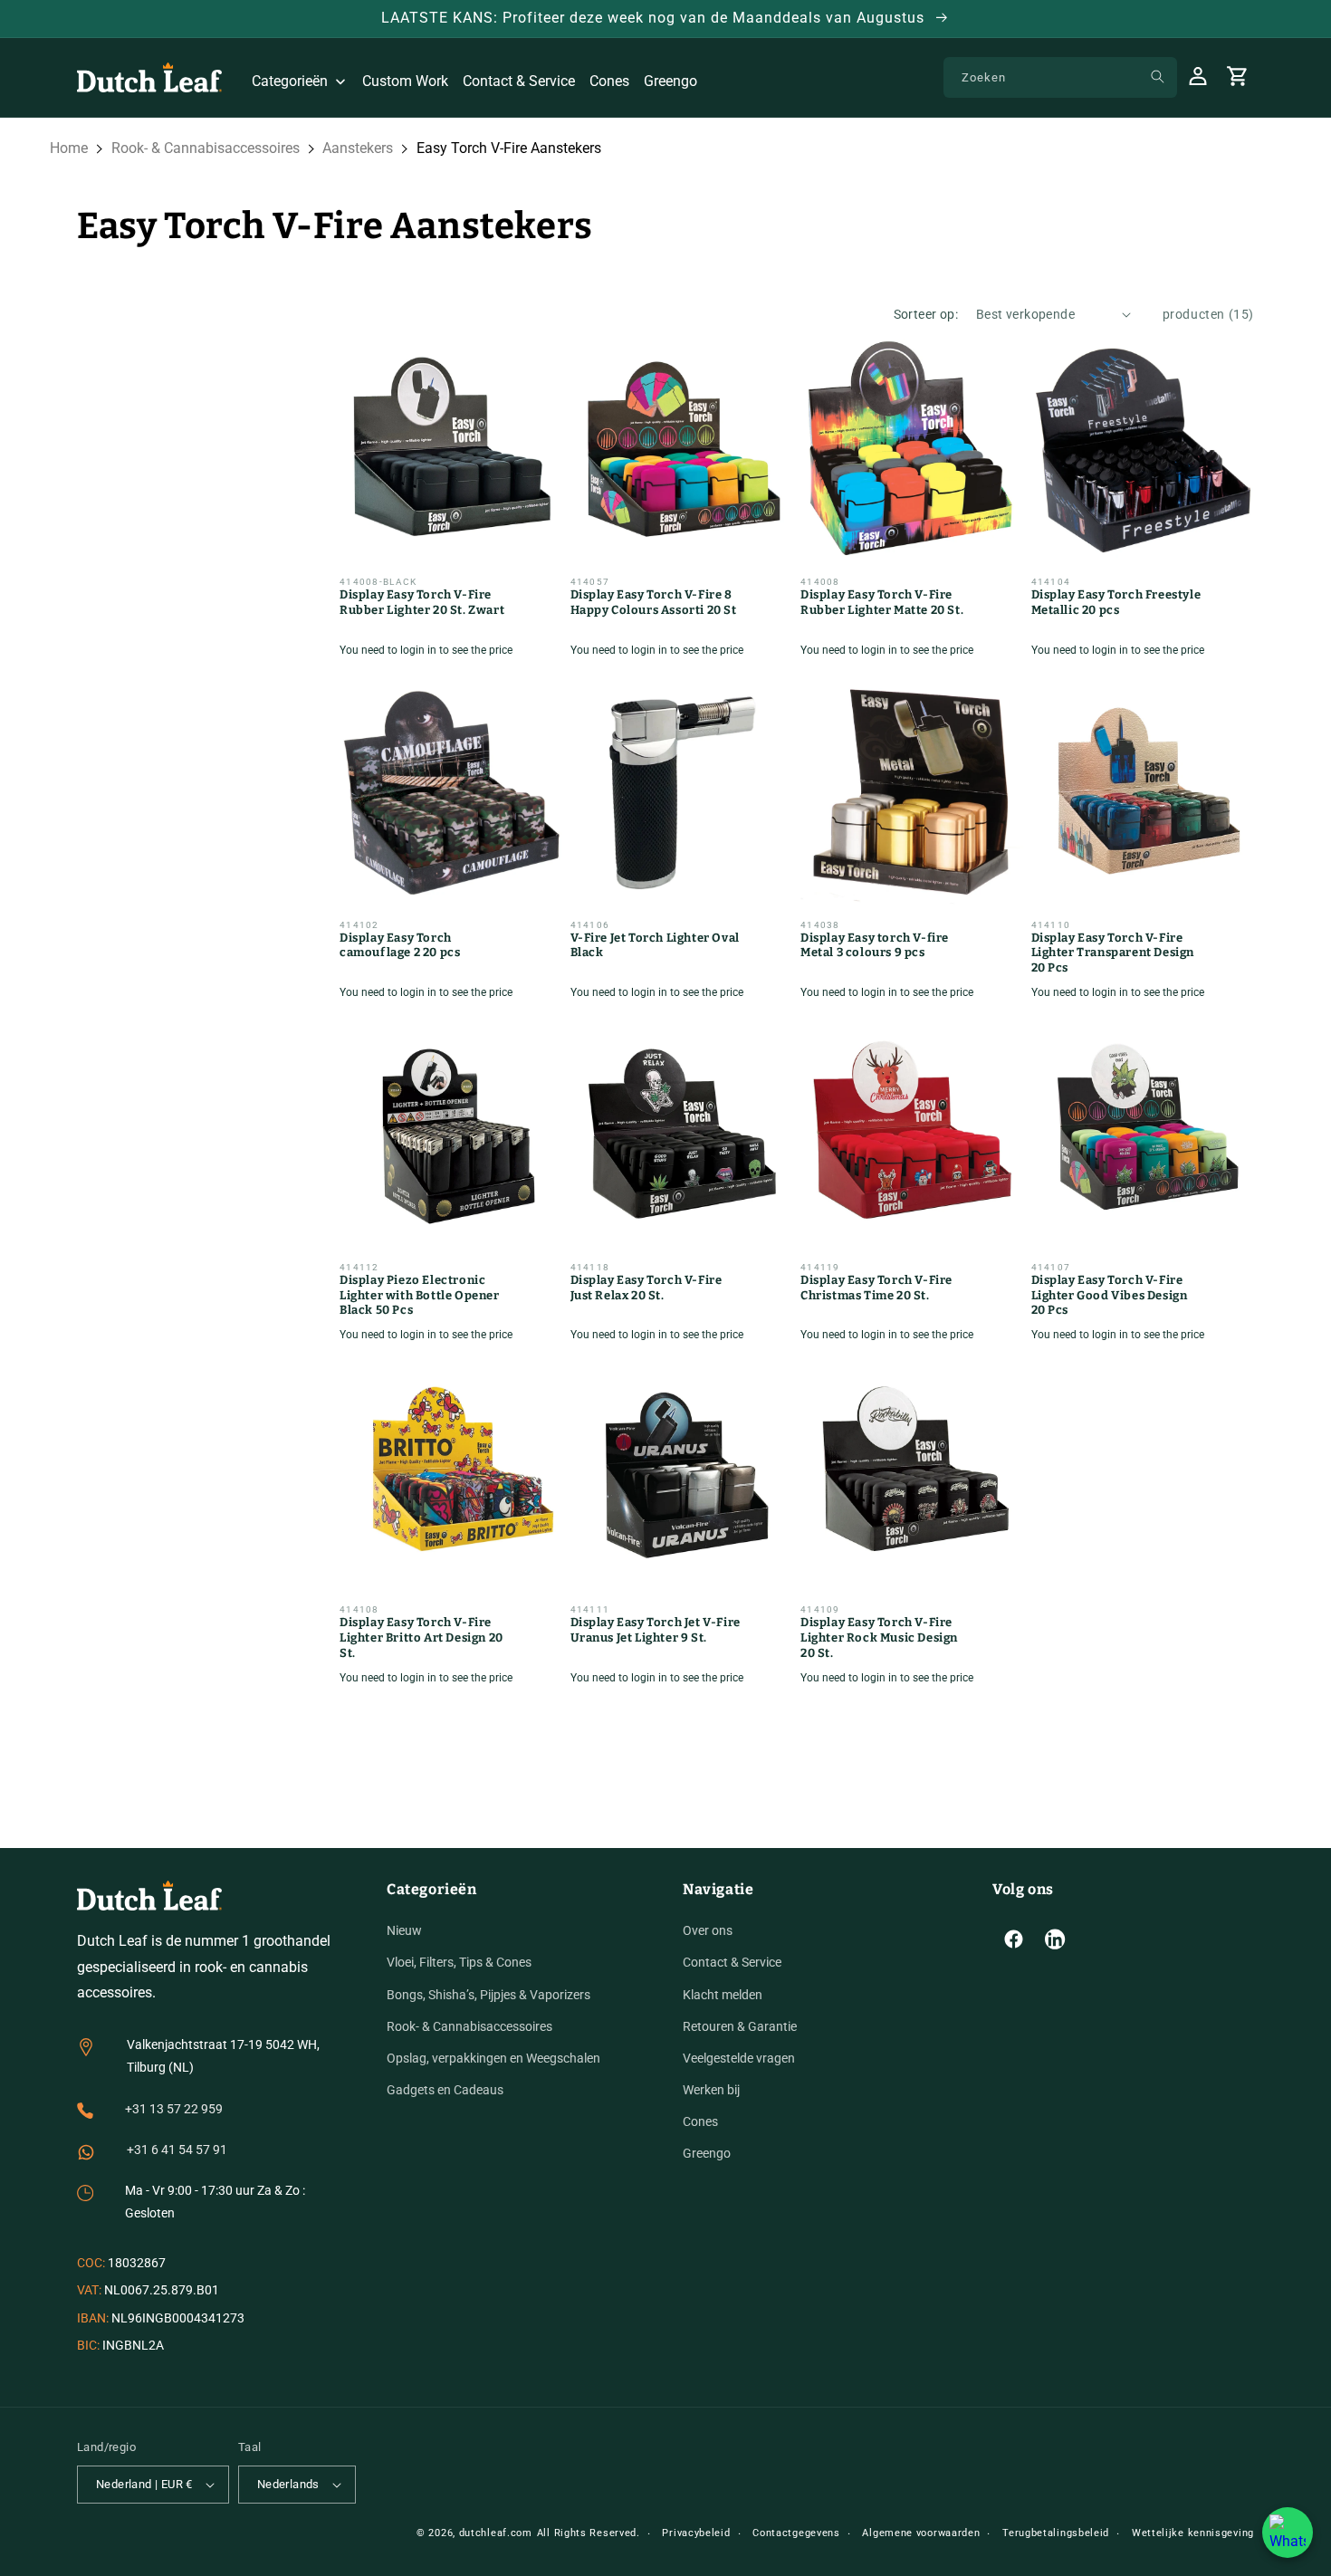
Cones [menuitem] (609, 81)
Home (69, 148)
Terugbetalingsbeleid (1056, 2533)
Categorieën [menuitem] (290, 81)
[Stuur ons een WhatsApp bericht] (1288, 2533)
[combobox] (1060, 77)
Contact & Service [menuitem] (519, 81)
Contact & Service (732, 1962)
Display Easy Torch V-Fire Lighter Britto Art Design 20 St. (421, 1638)
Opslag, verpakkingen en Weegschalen (493, 2058)
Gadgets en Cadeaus (445, 2090)
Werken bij (711, 2090)
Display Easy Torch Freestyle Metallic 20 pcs (1116, 602)
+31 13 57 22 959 (174, 2109)
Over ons (708, 1930)
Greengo (707, 2154)
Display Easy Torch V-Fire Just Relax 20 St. (646, 1288)
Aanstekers (358, 148)
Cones (700, 2121)
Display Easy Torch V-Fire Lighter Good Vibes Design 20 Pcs (1110, 1295)
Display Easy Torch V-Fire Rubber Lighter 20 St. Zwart (422, 602)
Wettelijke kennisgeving (1193, 2533)
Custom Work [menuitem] (405, 81)
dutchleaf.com (496, 2533)
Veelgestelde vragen (739, 2058)
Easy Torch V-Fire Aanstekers (509, 148)
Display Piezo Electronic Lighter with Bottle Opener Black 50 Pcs (420, 1295)
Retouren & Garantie (740, 2026)
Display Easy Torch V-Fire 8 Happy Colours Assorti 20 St (654, 602)
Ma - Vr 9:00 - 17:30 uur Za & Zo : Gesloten (215, 2202)
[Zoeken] (1157, 77)
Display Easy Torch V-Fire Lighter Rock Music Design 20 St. (879, 1638)
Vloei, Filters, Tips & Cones (459, 1962)
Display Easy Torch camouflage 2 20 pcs (400, 945)
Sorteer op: (926, 314)
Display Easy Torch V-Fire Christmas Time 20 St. (876, 1288)
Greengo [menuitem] (670, 81)
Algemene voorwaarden (921, 2533)
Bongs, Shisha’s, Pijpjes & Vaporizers (488, 1995)
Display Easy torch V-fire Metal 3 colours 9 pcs (875, 945)
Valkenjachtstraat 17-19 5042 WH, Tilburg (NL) (223, 2056)
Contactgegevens (796, 2533)
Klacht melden (723, 1995)
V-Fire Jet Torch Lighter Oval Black (655, 945)
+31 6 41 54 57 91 (177, 2150)
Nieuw (404, 1930)
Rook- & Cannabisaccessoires (206, 148)
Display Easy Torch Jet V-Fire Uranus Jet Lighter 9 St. (656, 1630)
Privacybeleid (696, 2533)
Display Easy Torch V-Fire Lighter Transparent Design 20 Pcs (1113, 953)
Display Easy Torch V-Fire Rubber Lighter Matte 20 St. (882, 602)
